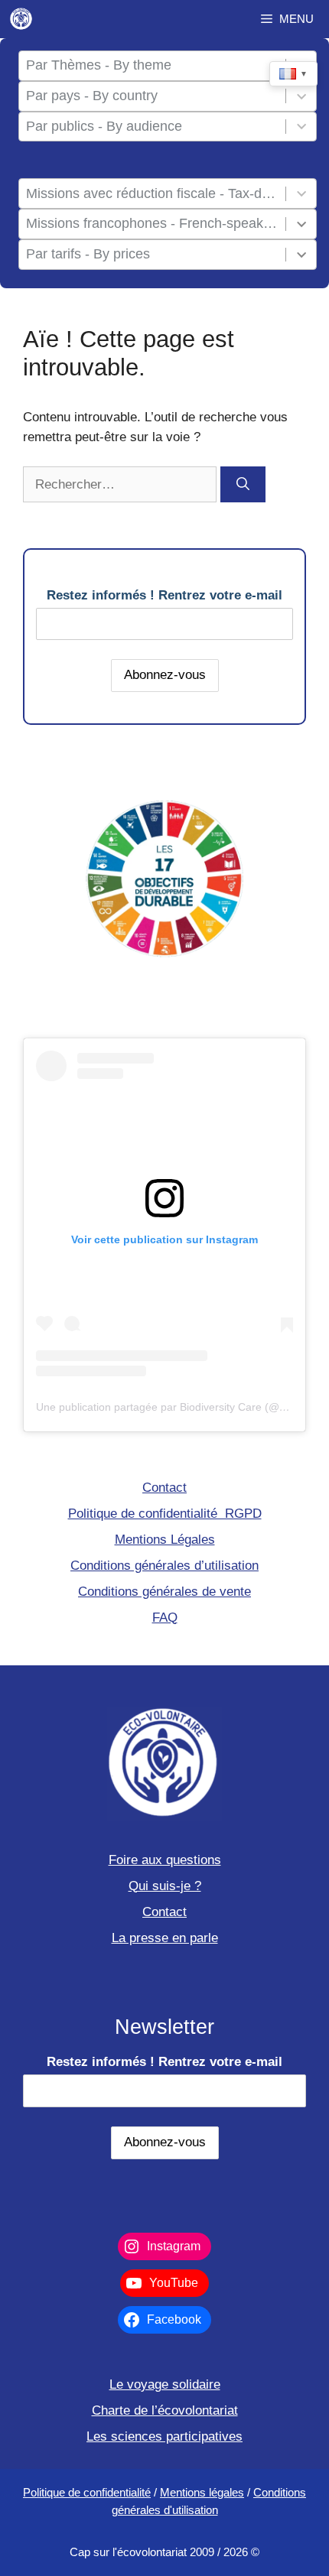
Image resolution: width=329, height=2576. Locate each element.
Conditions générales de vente (164, 1592)
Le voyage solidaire (165, 2384)
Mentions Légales (165, 1540)
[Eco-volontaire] (21, 19)
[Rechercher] (243, 485)
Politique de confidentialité (87, 2492)
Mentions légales (202, 2492)
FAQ (165, 1618)
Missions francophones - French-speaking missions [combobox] (153, 223)
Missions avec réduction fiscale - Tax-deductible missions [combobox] (153, 193)
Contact (164, 1488)
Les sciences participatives (164, 2436)
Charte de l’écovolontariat (165, 2410)
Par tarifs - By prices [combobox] (88, 254)
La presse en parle (165, 1938)
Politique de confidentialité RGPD (165, 1514)
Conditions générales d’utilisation (164, 1566)
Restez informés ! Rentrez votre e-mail (164, 595)
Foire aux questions (165, 1860)
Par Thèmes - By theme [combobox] (99, 65)
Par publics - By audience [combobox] (104, 126)
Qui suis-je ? (165, 1886)
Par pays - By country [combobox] (92, 96)
